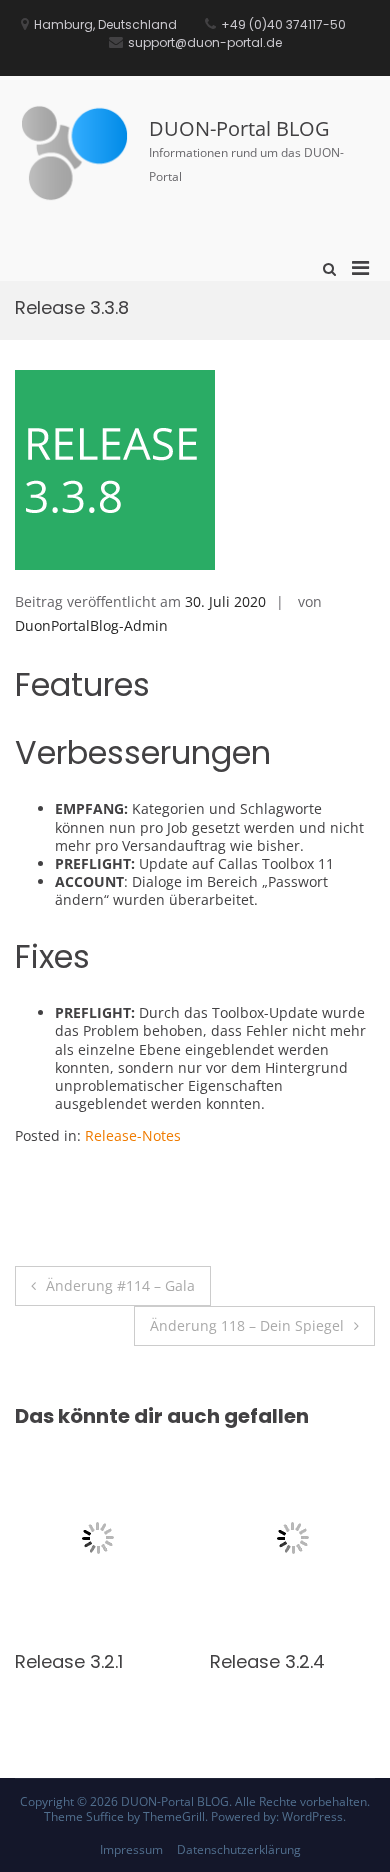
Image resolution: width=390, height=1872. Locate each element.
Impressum (131, 1849)
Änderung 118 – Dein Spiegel (247, 1325)
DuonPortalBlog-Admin (91, 625)
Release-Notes (133, 1135)
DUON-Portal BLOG (239, 128)
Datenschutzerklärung (239, 1849)
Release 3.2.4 (200, 1661)
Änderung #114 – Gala (120, 1285)
